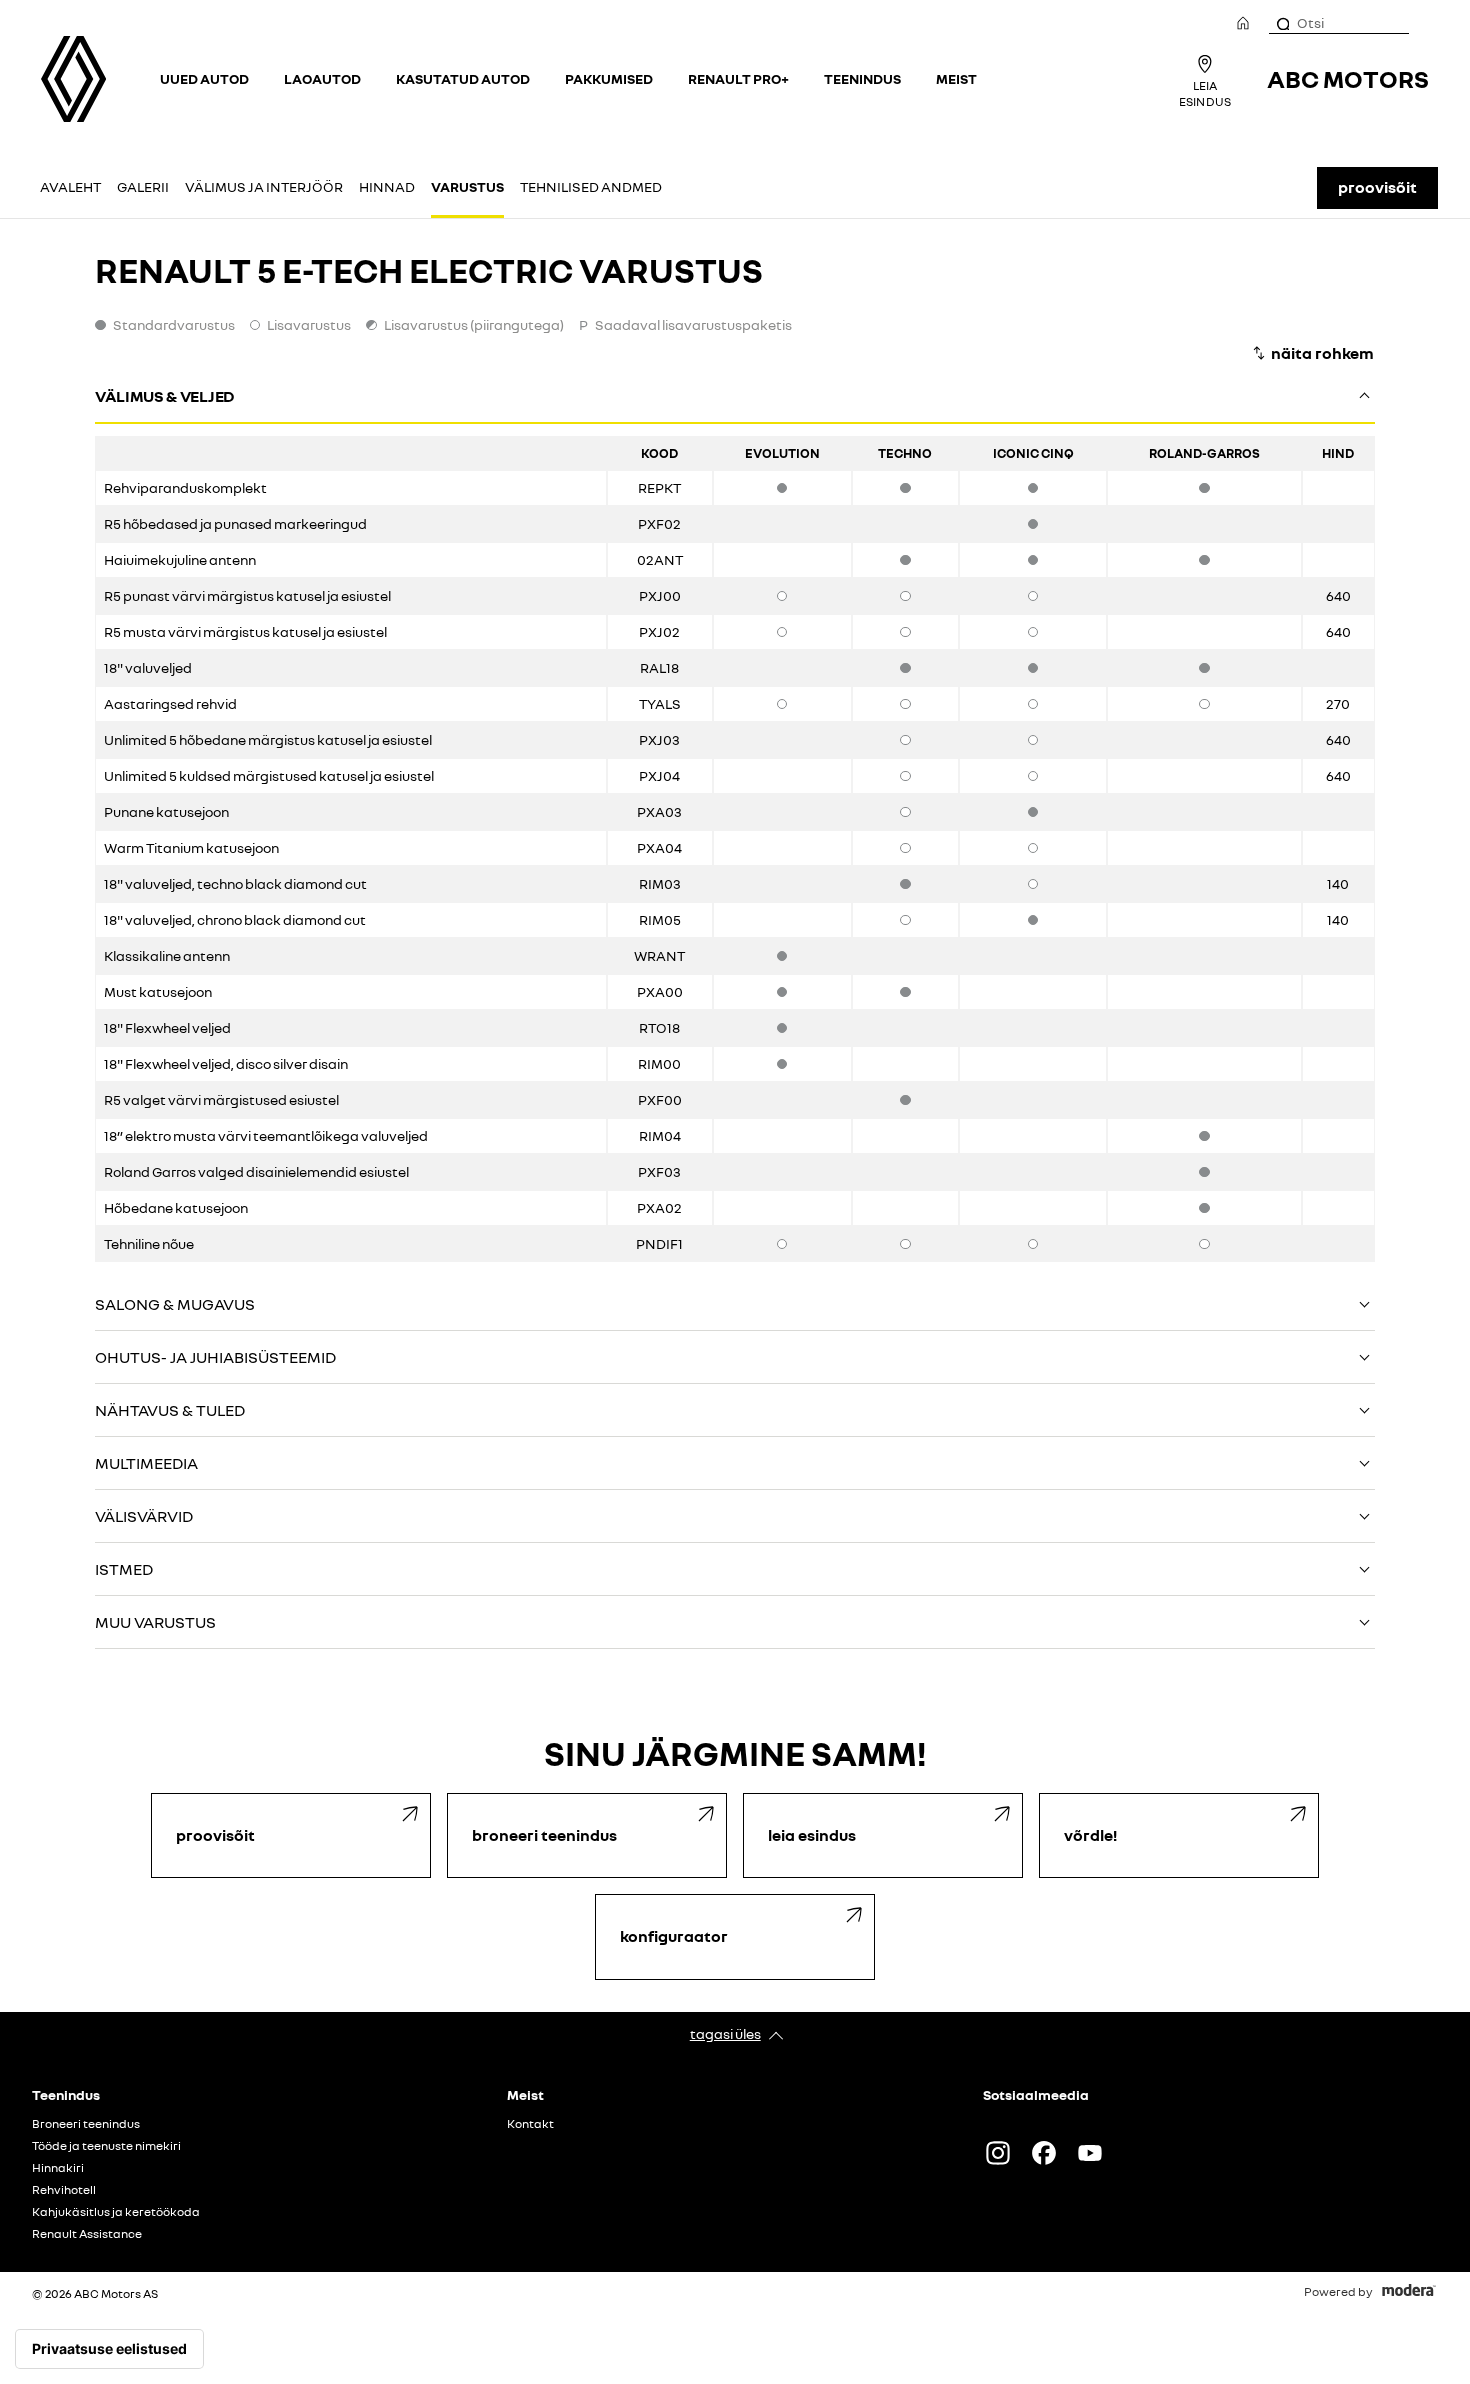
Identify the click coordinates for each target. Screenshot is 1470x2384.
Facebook (1044, 2153)
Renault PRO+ (738, 78)
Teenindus (862, 78)
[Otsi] (1282, 23)
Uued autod (204, 78)
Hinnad (387, 186)
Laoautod (322, 78)
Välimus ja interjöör (264, 186)
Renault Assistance (87, 2234)
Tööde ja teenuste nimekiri (106, 2146)
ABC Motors (1348, 78)
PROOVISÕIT (1377, 187)
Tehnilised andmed (591, 186)
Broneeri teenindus (86, 2124)
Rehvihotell (64, 2190)
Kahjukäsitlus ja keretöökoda (116, 2212)
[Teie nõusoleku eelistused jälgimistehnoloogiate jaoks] (109, 2349)
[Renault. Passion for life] (73, 79)
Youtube (1090, 2153)
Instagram (998, 2153)
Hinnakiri (58, 2168)
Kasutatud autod (463, 78)
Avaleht (70, 186)
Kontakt (530, 2124)
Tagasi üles (725, 2033)
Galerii (143, 186)
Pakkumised (609, 78)
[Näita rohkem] (1312, 353)
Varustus (467, 186)
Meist (956, 78)
